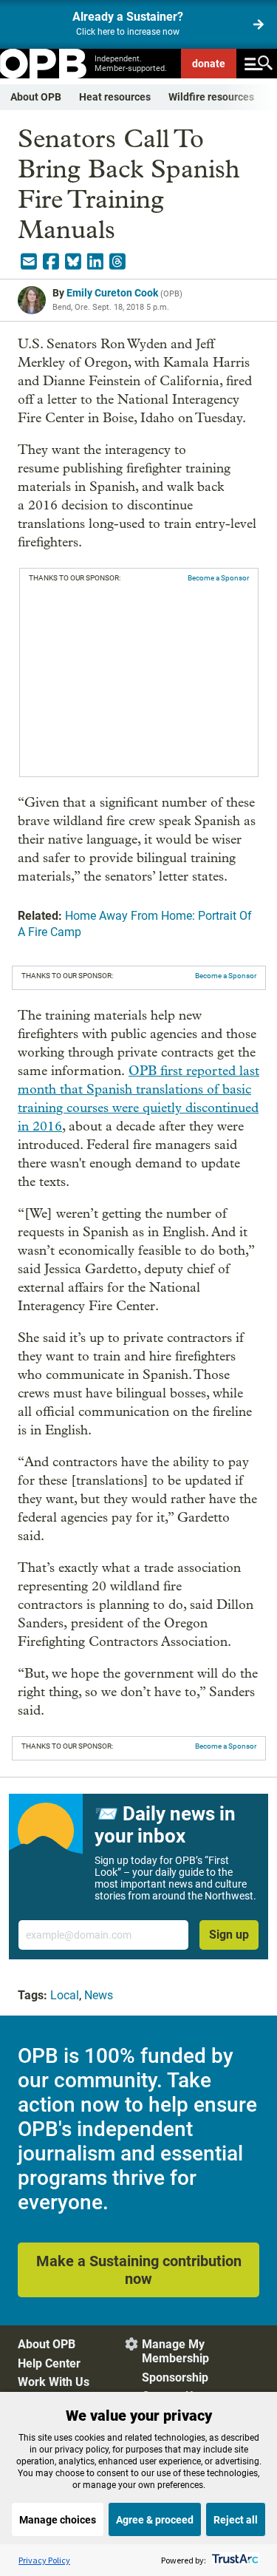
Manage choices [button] (58, 2520)
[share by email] (29, 262)
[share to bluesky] (73, 262)
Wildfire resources (211, 97)
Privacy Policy (44, 2560)
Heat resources (115, 97)
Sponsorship (175, 2377)
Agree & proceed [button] (155, 2520)
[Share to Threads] (117, 262)
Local (65, 1995)
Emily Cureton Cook (112, 293)
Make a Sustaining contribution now (139, 2270)
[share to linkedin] (95, 262)
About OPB (36, 97)
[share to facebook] (51, 262)
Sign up (229, 1935)
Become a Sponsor (218, 578)
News (99, 1995)
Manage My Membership (175, 2351)
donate (209, 64)
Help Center (49, 2363)
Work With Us (54, 2382)
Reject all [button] (236, 2520)
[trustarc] (234, 2560)
